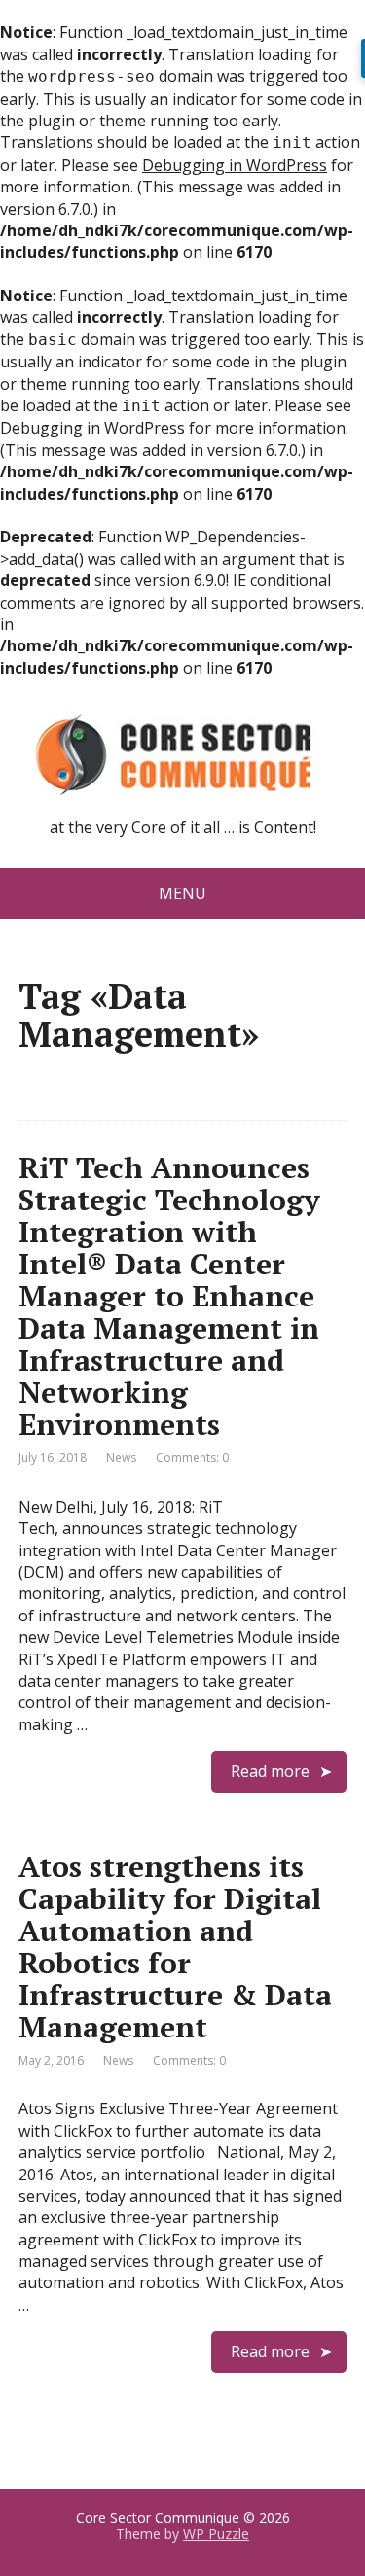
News (121, 1458)
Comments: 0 (192, 1458)
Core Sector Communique (158, 2517)
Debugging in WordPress (235, 165)
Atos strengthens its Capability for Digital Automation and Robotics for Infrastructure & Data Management (175, 1947)
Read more (270, 1771)
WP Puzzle (216, 2534)
